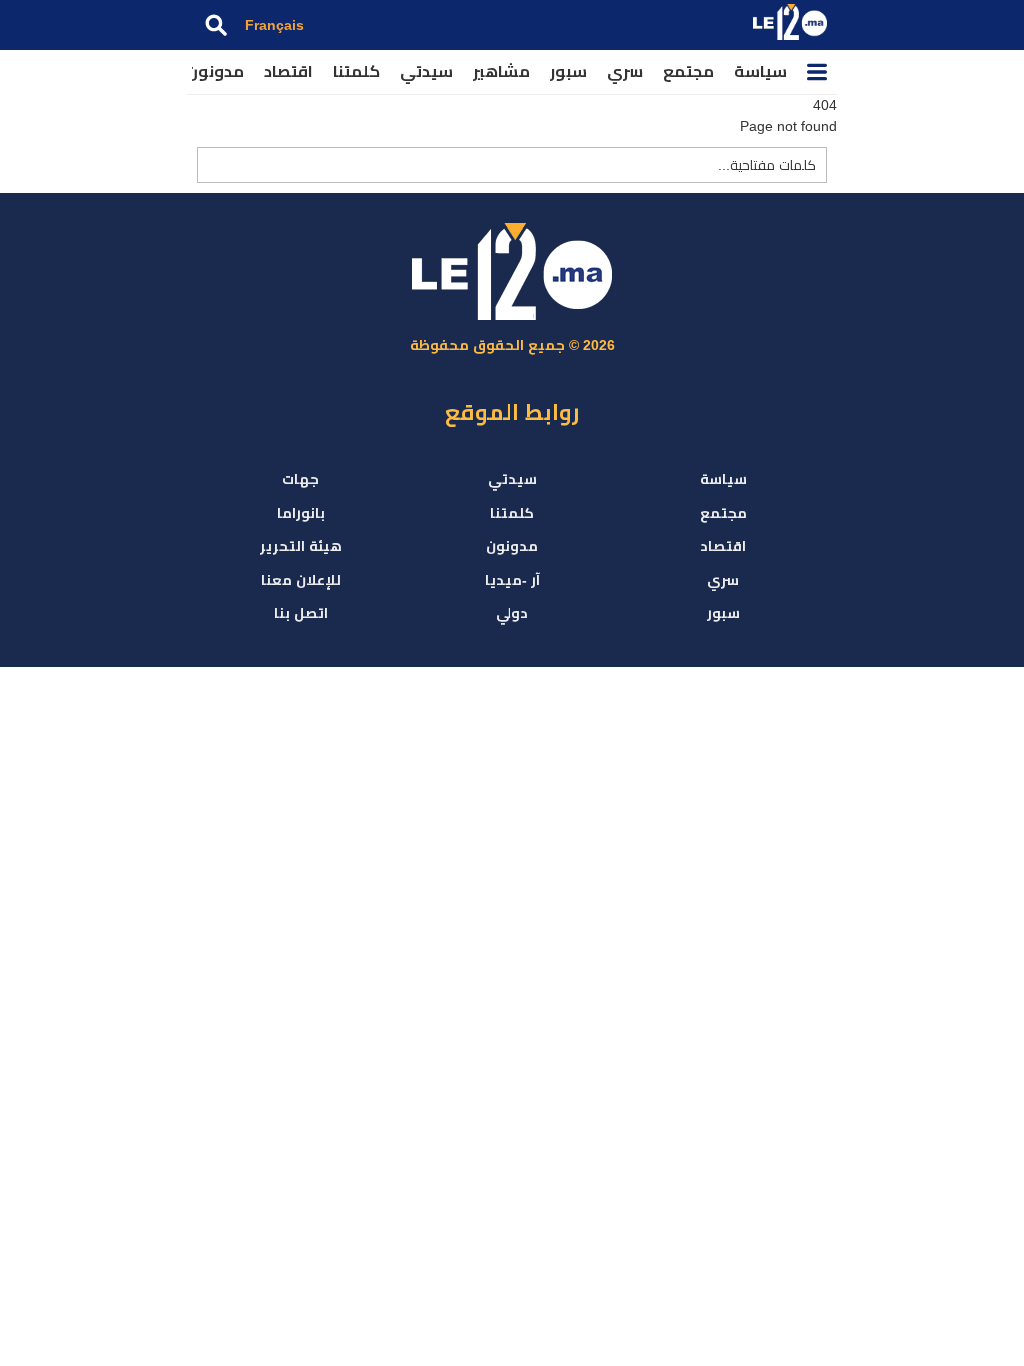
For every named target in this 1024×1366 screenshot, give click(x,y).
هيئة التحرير (301, 546)
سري (625, 71)
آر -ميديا (512, 580)
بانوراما (301, 513)
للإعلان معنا (301, 580)
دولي (512, 613)
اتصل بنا (301, 613)
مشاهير (501, 71)
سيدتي (426, 71)
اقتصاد (288, 71)
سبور (568, 71)
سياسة (760, 71)
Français (274, 25)
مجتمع (688, 71)
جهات (300, 479)
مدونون (215, 71)
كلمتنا (356, 71)
